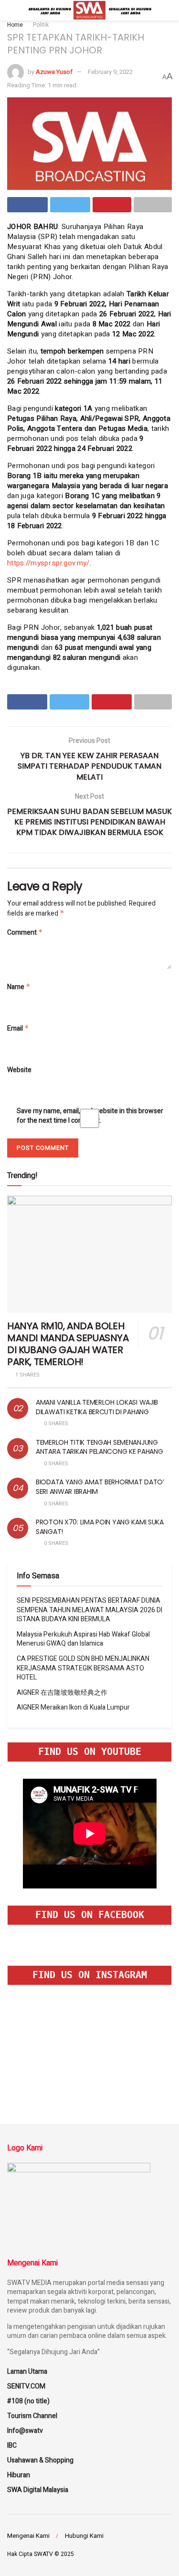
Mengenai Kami (28, 2536)
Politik (41, 25)
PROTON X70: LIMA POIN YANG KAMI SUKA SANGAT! (100, 1527)
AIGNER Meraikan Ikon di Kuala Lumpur (73, 1707)
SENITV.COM (26, 2386)
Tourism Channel (32, 2416)
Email (18, 1028)
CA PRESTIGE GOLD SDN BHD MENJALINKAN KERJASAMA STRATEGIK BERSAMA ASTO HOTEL (83, 1668)
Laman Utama (27, 2372)
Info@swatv (25, 2431)
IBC (12, 2446)
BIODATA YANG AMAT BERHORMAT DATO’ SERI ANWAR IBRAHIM (100, 1487)
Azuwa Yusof (54, 72)
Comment (25, 933)
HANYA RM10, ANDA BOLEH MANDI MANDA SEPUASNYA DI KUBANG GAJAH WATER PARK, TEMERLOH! (68, 1344)
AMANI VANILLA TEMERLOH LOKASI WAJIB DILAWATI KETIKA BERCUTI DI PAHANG (97, 1407)
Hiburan (19, 2475)
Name (19, 987)
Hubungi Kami (84, 2536)
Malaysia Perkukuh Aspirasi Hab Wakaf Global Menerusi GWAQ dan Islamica (83, 1639)
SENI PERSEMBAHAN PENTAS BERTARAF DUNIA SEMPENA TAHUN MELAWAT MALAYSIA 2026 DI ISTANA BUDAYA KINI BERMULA (89, 1610)
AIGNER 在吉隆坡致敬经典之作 (62, 1693)
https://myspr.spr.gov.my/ (48, 563)
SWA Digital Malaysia (38, 2490)
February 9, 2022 (110, 72)
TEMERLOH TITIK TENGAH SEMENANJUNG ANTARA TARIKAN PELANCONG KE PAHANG (99, 1447)
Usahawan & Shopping (40, 2460)
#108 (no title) (28, 2401)
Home (15, 25)
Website (19, 1070)
